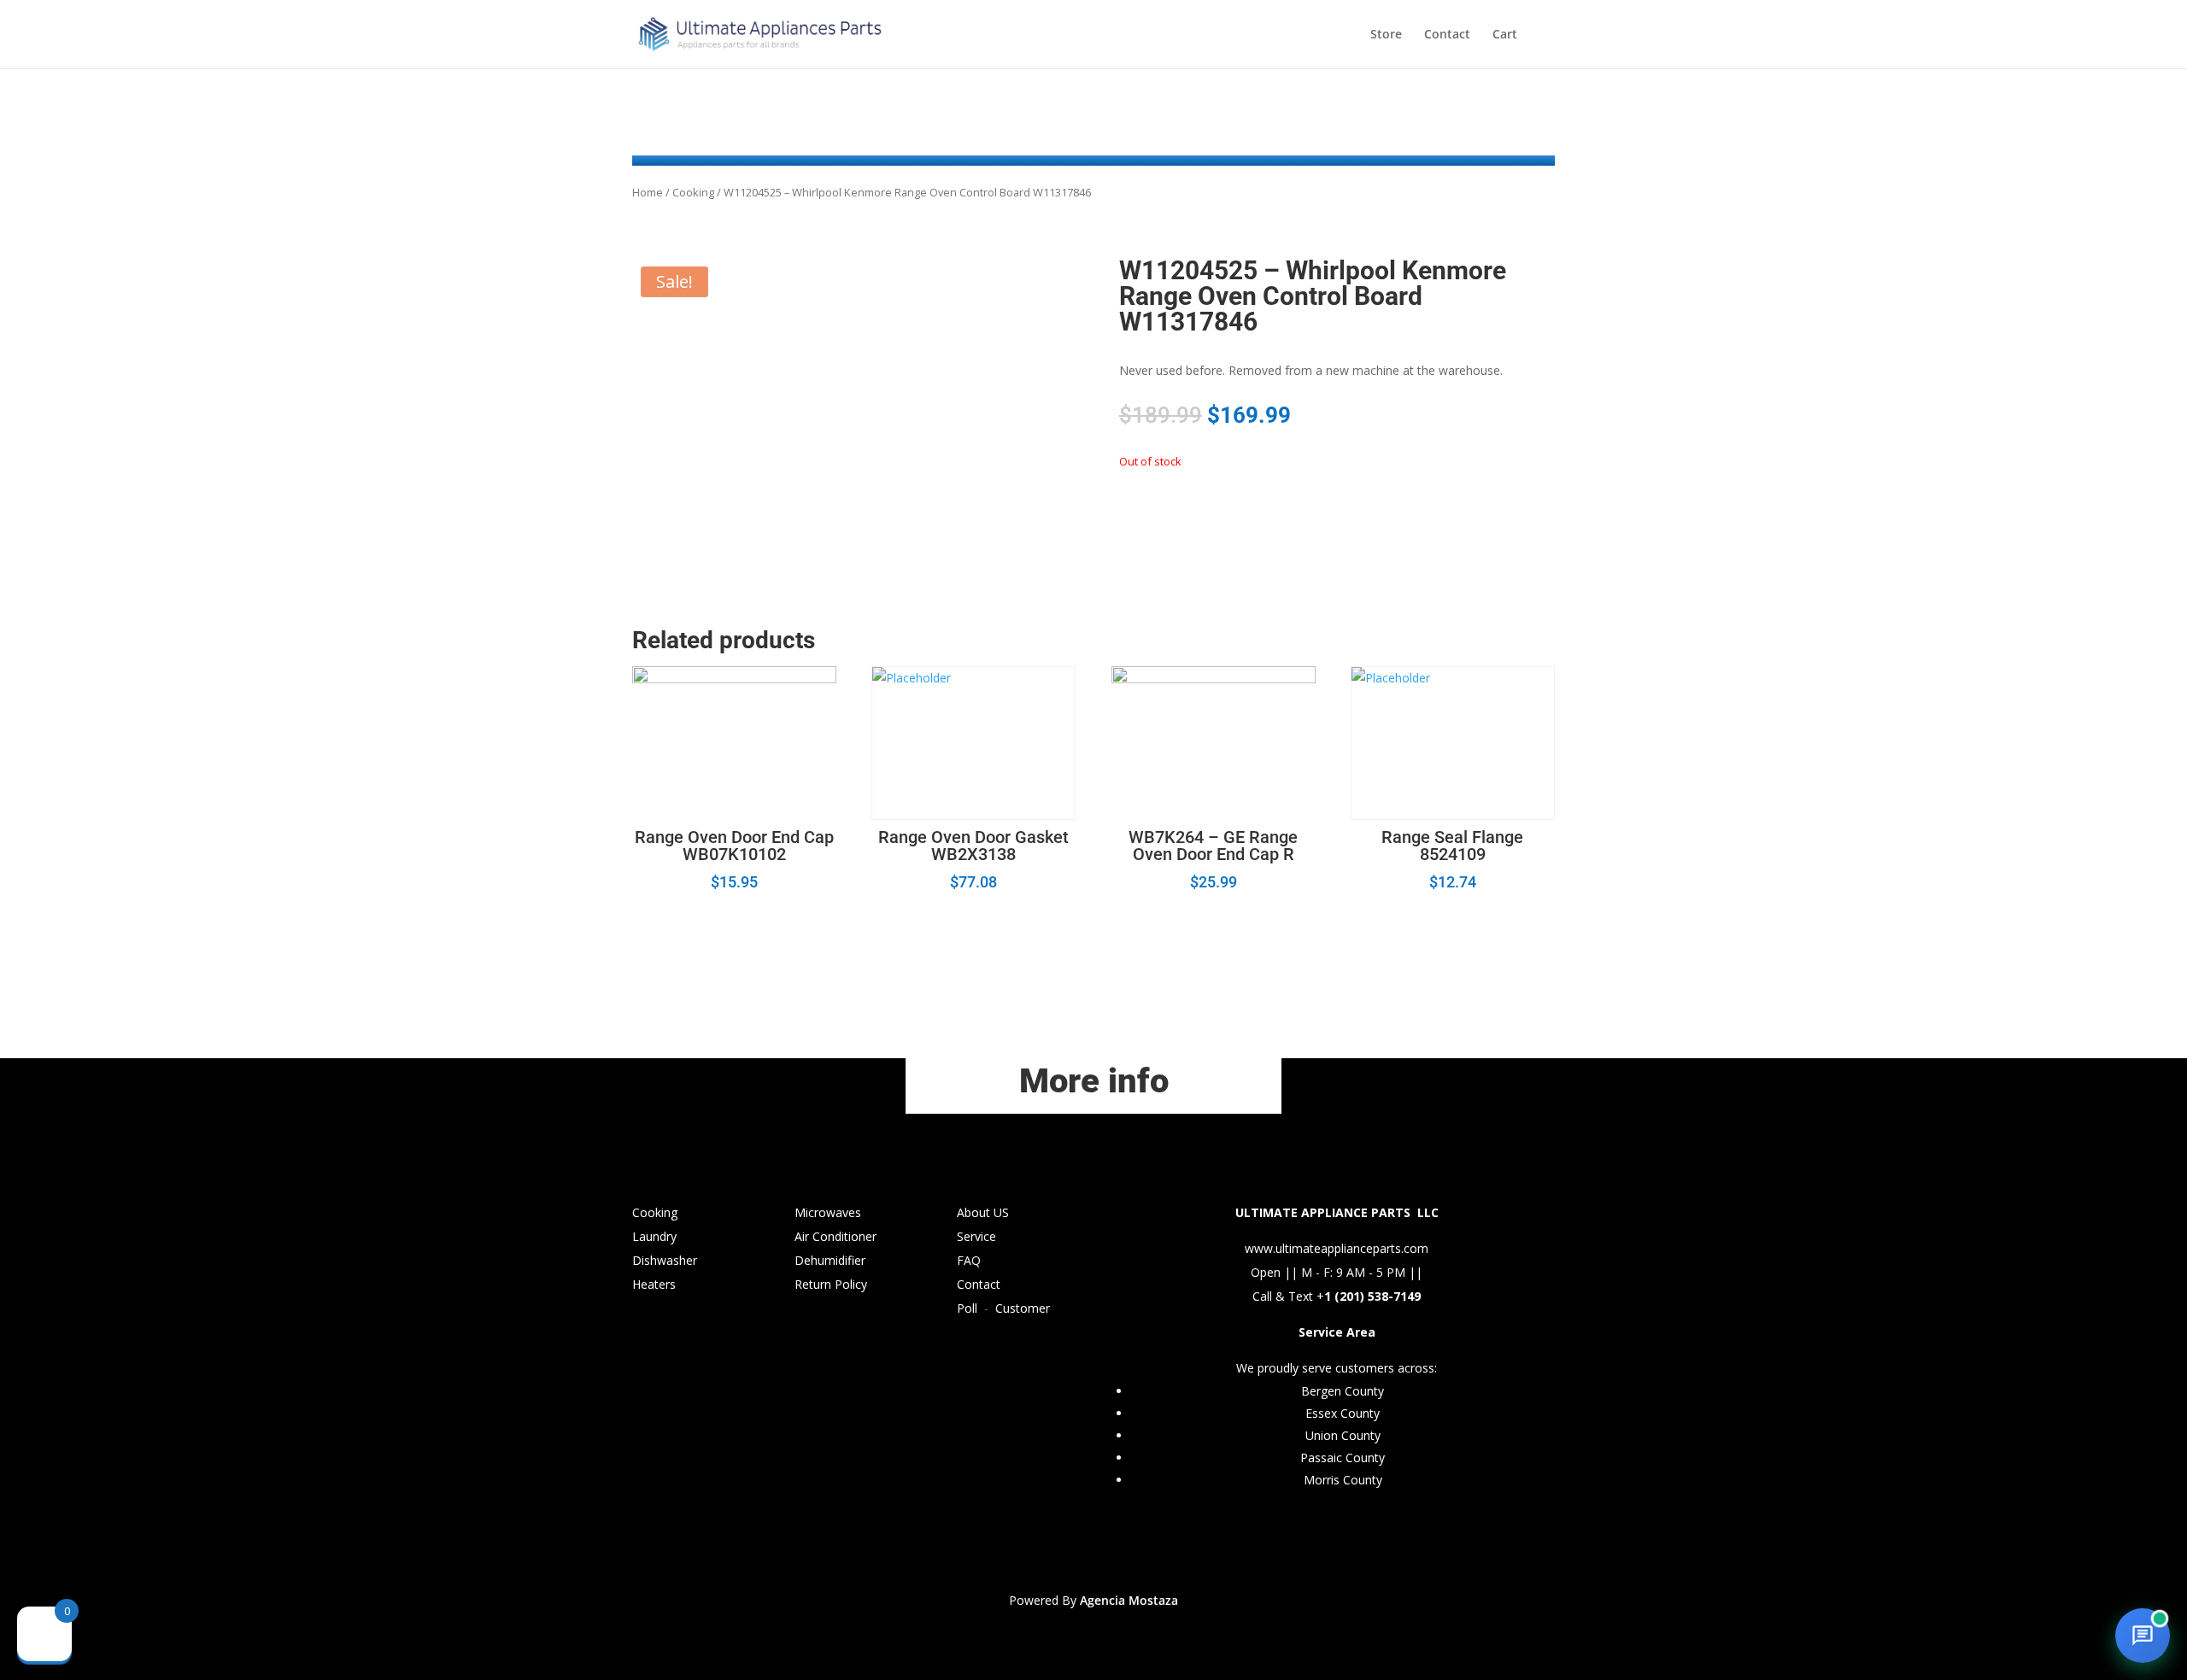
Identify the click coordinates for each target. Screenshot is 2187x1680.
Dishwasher (665, 1260)
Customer (1023, 1308)
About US (983, 1212)
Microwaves (828, 1212)
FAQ (969, 1260)
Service (976, 1236)
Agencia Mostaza (1129, 1600)
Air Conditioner (836, 1236)
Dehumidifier (830, 1260)
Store (1386, 35)
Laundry (654, 1236)
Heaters (654, 1284)
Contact (1447, 35)
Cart (1505, 35)
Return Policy (831, 1284)
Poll (967, 1308)
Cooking (693, 192)
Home (648, 192)
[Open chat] (2143, 1636)
